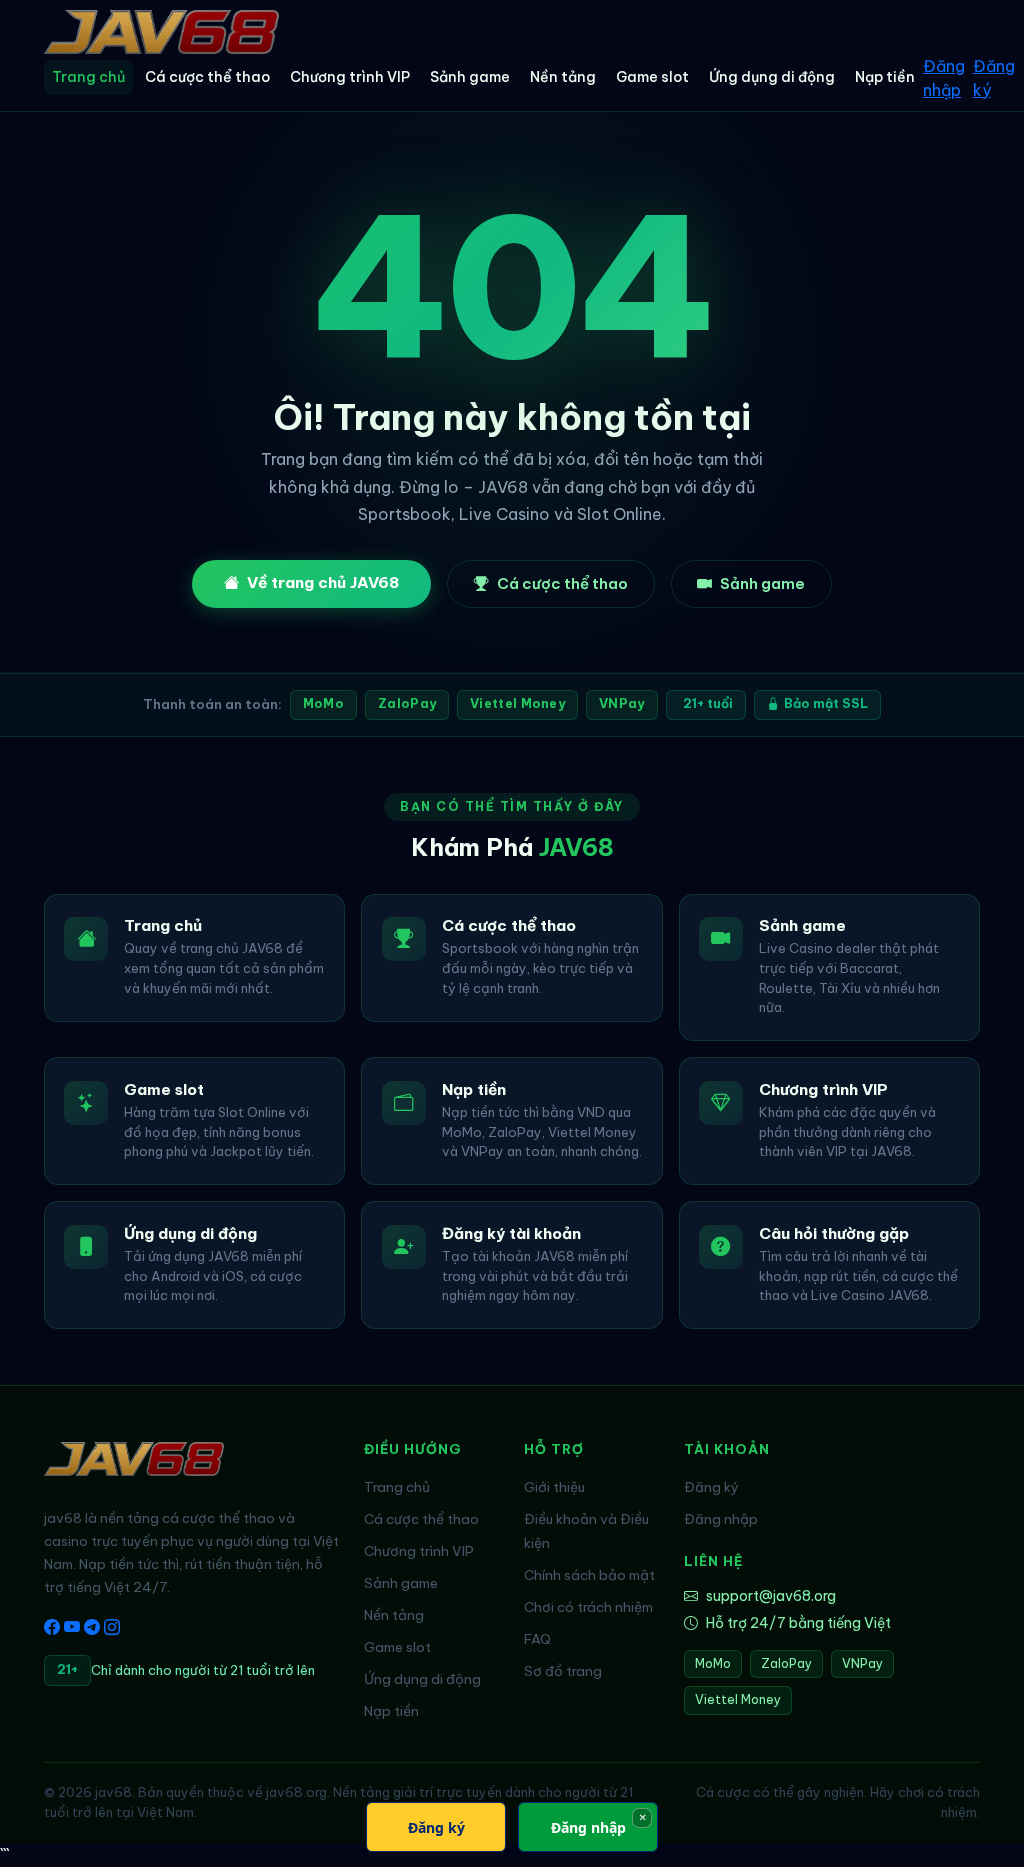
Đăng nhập (944, 78)
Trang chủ (88, 77)
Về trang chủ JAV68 (323, 582)
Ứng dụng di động (772, 77)
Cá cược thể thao (207, 77)
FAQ (537, 1639)
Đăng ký (994, 78)
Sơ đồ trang (563, 1671)
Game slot (652, 77)
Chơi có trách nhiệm (588, 1607)
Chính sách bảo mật (589, 1575)
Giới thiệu (554, 1487)
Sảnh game (470, 77)
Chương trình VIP (350, 77)
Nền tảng (563, 77)
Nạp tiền (885, 77)
